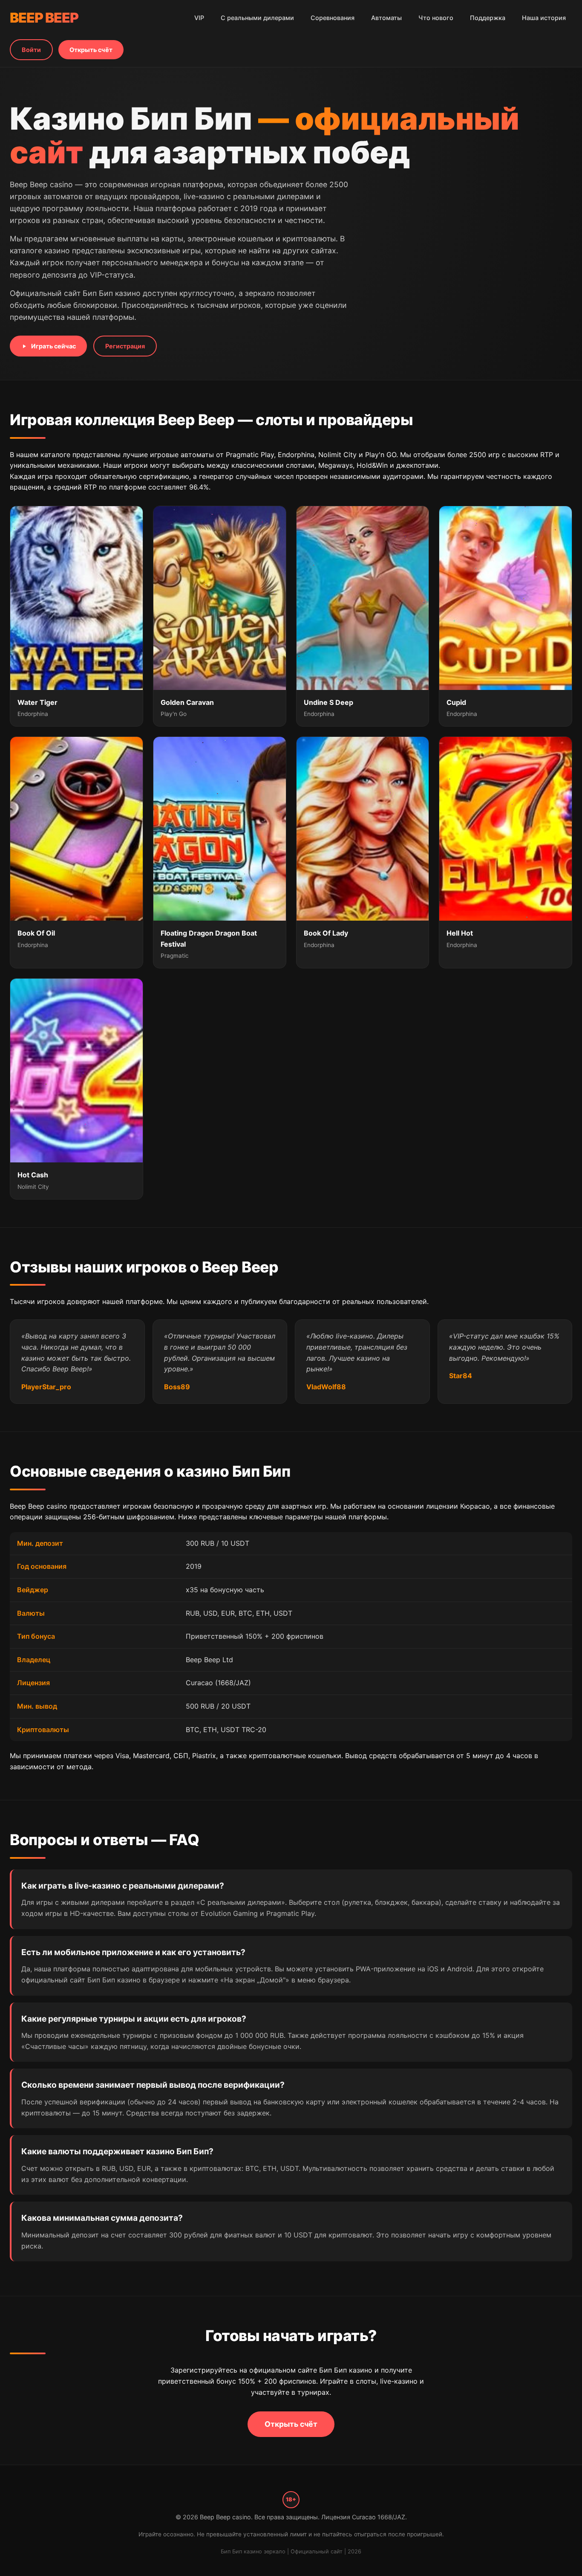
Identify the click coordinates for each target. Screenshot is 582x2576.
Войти (31, 50)
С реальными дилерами (257, 18)
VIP (199, 18)
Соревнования (333, 18)
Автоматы (386, 18)
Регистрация (125, 346)
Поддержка (488, 18)
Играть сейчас (53, 346)
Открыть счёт (91, 50)
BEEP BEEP (44, 18)
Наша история (544, 18)
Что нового (436, 18)
